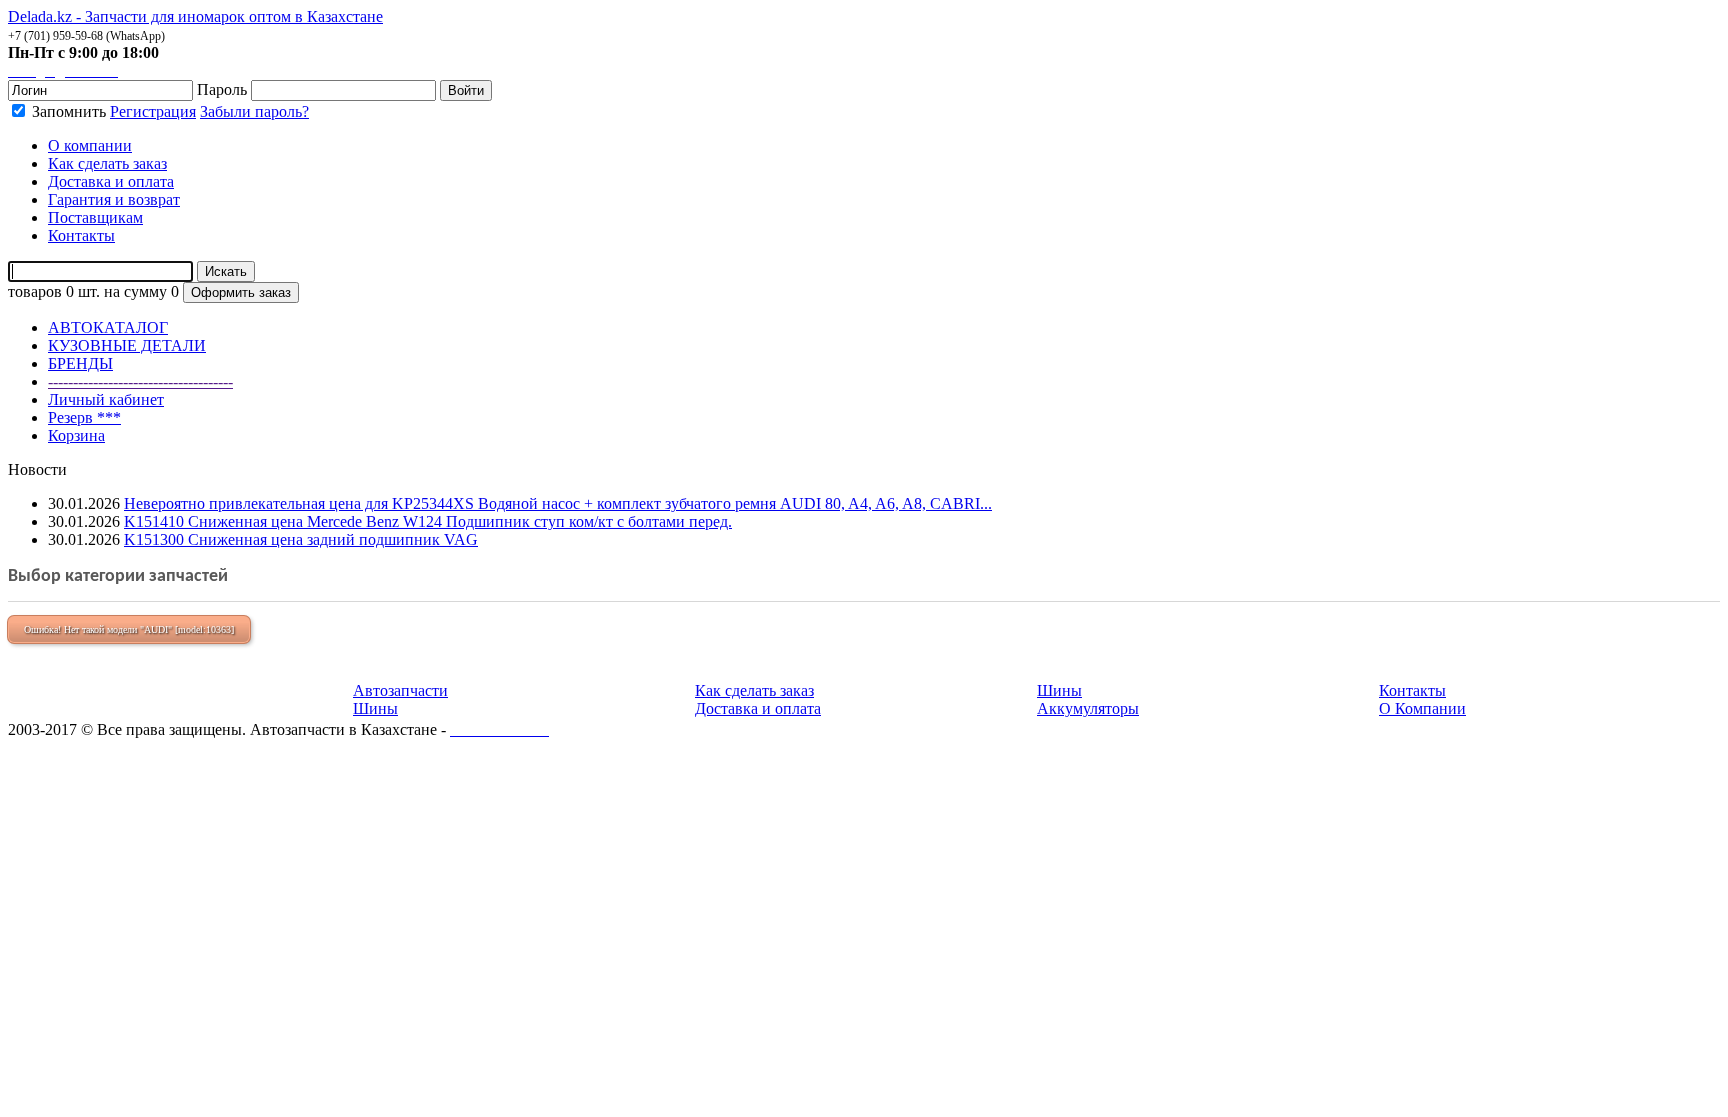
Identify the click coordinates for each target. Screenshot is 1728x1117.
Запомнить (67, 111)
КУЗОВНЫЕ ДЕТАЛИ (127, 345)
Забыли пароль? (254, 111)
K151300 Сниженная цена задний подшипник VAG (301, 539)
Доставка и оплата (758, 708)
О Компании (1422, 708)
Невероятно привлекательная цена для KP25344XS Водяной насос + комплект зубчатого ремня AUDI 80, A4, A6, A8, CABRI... (558, 503)
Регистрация (153, 111)
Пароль (222, 89)
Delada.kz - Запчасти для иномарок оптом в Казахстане (195, 16)
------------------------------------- (140, 381)
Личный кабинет (106, 399)
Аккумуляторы (1088, 708)
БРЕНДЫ (80, 363)
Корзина (76, 435)
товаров (35, 291)
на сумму (135, 291)
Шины (375, 708)
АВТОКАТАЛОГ (108, 327)
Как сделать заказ (754, 690)
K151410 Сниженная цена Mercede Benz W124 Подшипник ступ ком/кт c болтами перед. (428, 521)
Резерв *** (84, 417)
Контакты (1412, 690)
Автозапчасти (400, 690)
